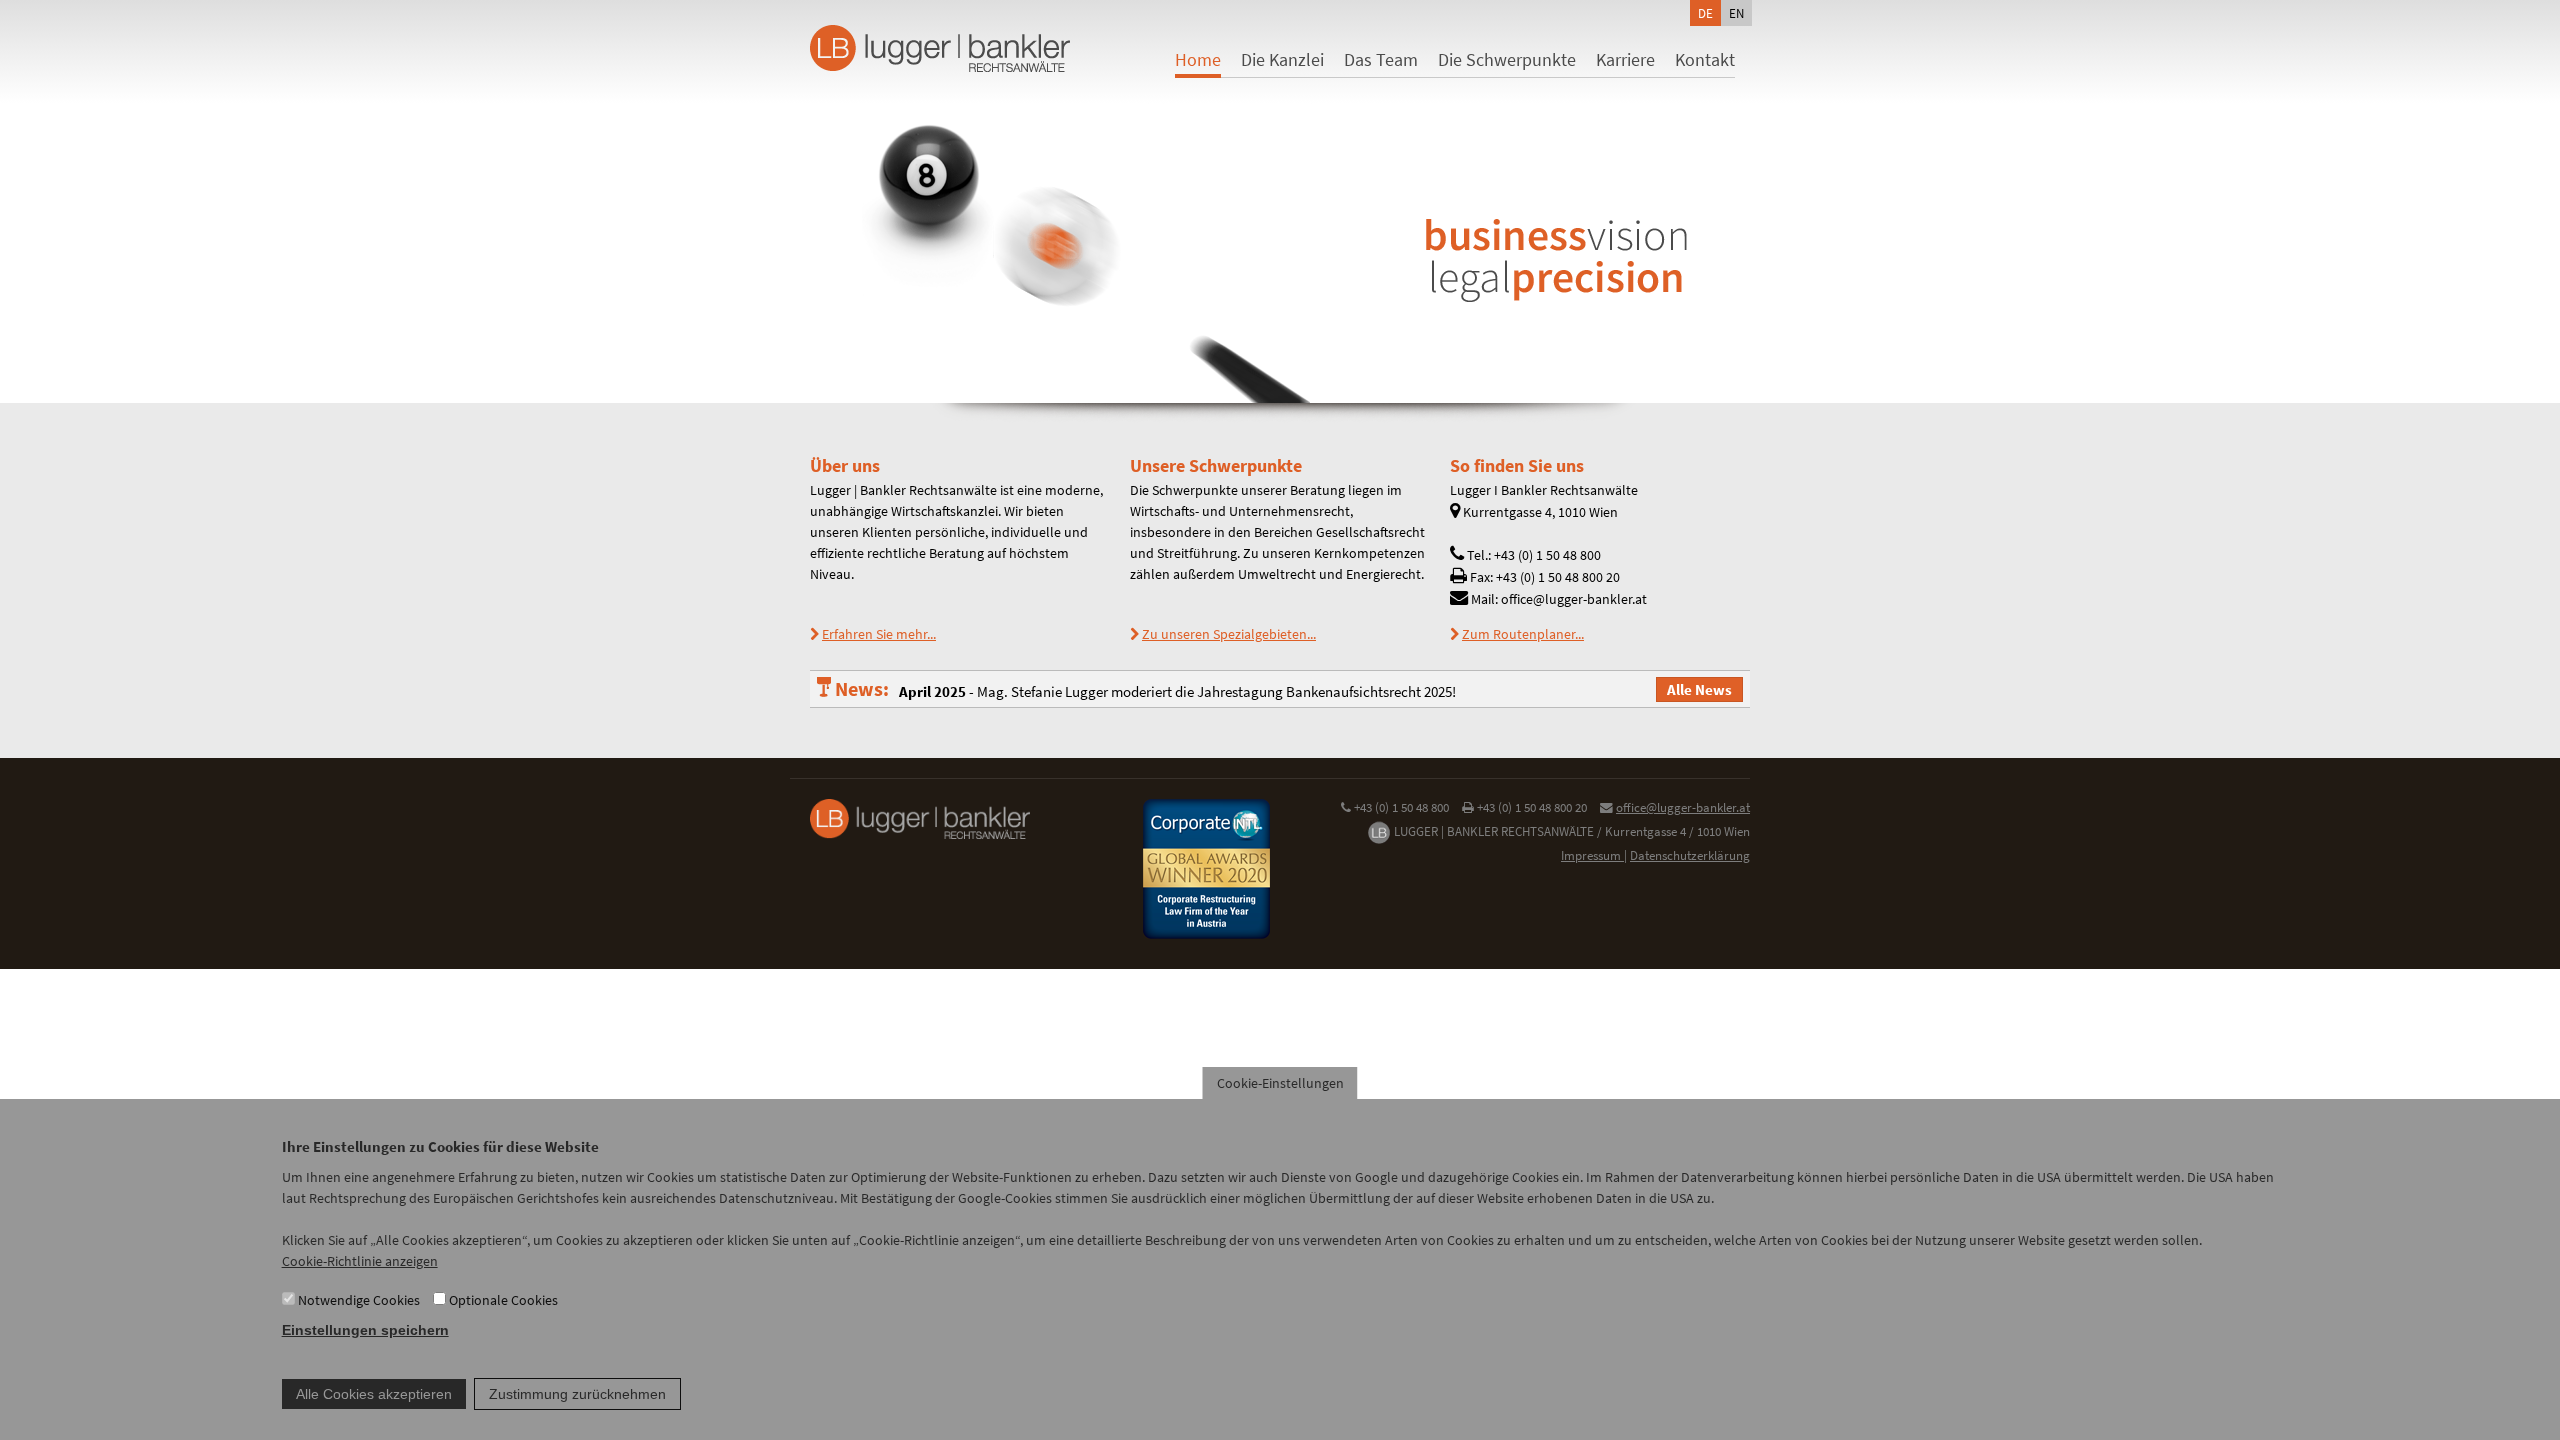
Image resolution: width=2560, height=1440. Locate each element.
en (1736, 13)
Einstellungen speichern (365, 1331)
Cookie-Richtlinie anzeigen (360, 1261)
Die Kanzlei (1282, 59)
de (1705, 13)
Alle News (1699, 689)
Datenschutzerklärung (1690, 855)
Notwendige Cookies (359, 1300)
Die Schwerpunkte (1507, 59)
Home (1198, 59)
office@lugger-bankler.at (1683, 807)
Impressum (1592, 855)
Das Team (1381, 59)
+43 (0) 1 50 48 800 (1401, 807)
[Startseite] (920, 48)
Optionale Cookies (503, 1300)
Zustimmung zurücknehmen (577, 1394)
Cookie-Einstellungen (1280, 1083)
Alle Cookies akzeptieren (374, 1394)
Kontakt (1705, 59)
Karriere (1625, 59)
